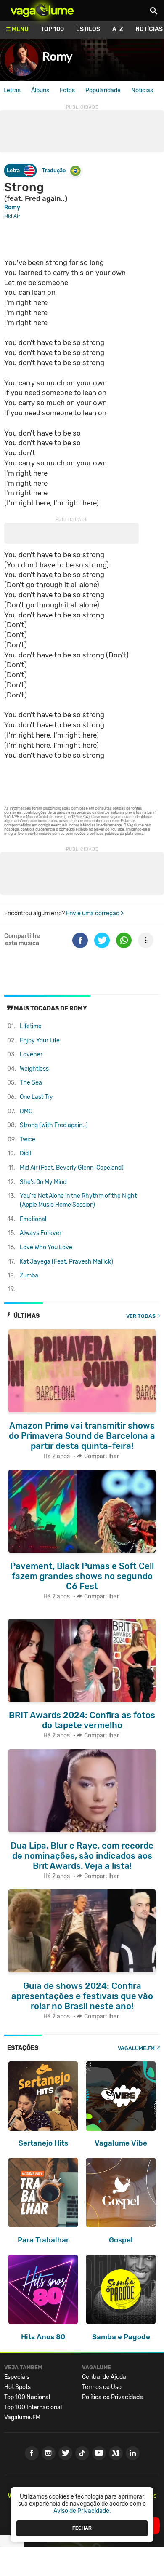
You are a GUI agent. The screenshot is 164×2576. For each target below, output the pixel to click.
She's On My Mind (43, 1182)
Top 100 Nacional (27, 2397)
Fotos (67, 90)
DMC (26, 1111)
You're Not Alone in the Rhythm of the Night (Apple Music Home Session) (78, 1200)
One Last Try (36, 1097)
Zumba (29, 1276)
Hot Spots (17, 2387)
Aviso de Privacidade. (82, 2511)
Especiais (17, 2377)
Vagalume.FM (136, 2048)
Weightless (34, 1069)
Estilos (88, 29)
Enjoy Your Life (40, 1041)
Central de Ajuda (104, 2377)
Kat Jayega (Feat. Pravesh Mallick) (66, 1262)
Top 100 (52, 29)
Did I (26, 1153)
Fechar (82, 2528)
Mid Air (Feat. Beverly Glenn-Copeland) (72, 1168)
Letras (12, 90)
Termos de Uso (102, 2387)
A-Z (118, 29)
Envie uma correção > (95, 913)
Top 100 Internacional (33, 2407)
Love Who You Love (46, 1247)
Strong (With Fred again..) (54, 1125)
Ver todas (141, 1316)
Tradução (54, 170)
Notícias (142, 90)
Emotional (33, 1219)
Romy (57, 57)
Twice (28, 1140)
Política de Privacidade (112, 2397)
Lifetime (31, 1026)
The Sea (31, 1083)
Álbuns (40, 90)
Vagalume (42, 11)
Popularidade (103, 90)
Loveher (31, 1054)
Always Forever (41, 1233)
